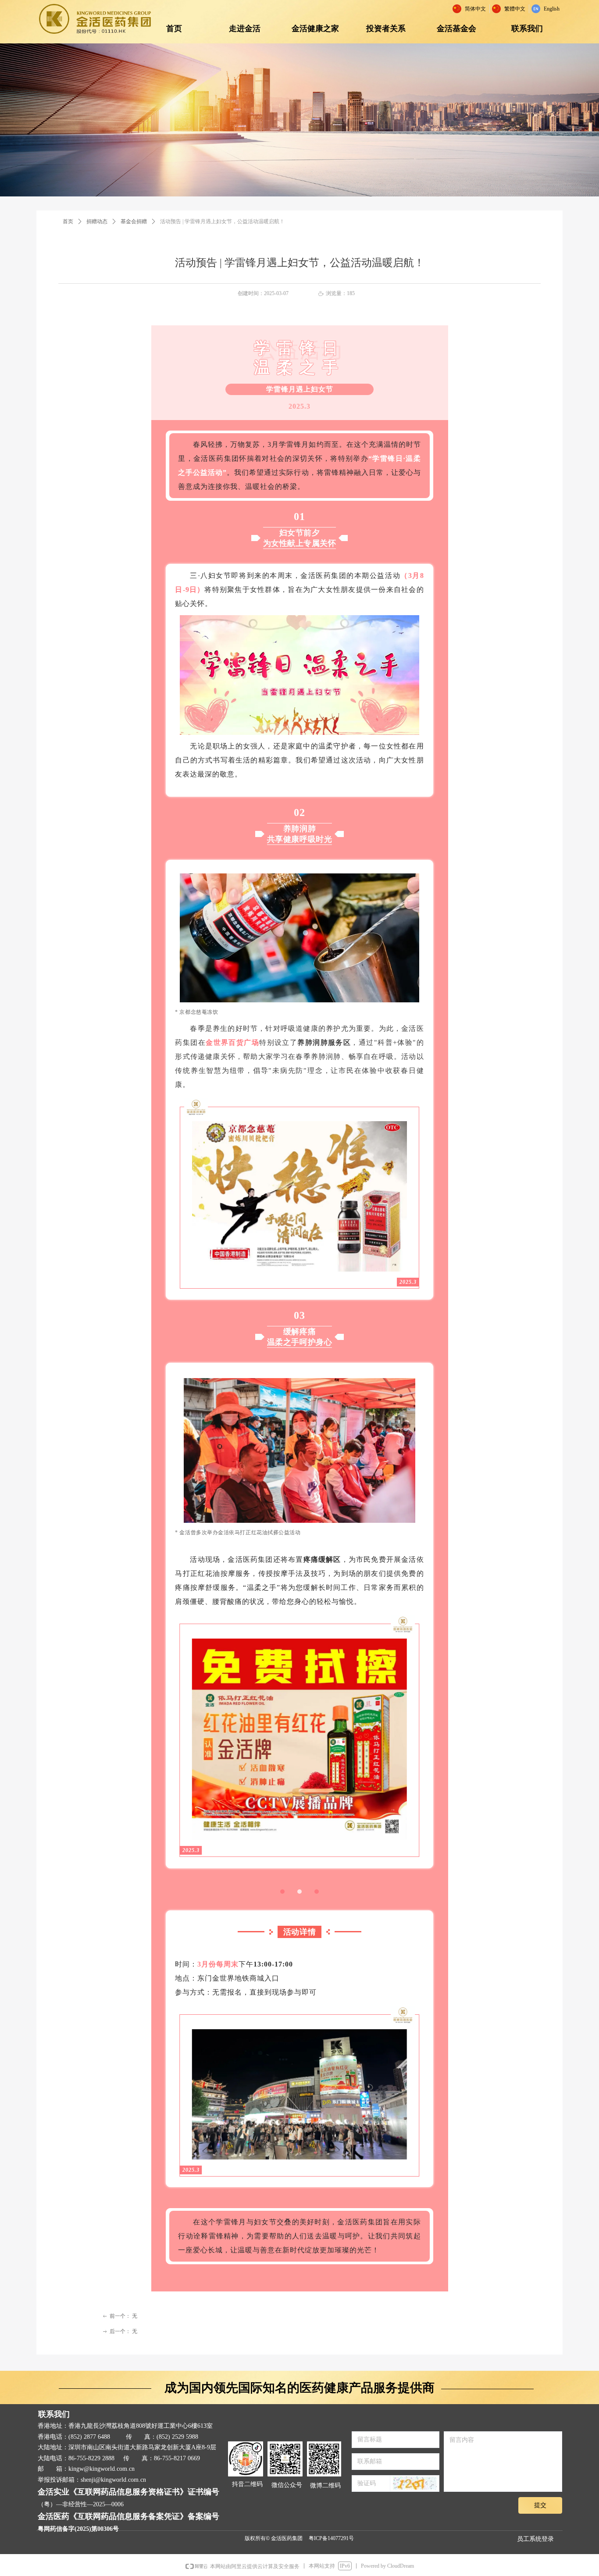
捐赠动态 (97, 221)
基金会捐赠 (134, 221)
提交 (540, 2505)
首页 (68, 221)
